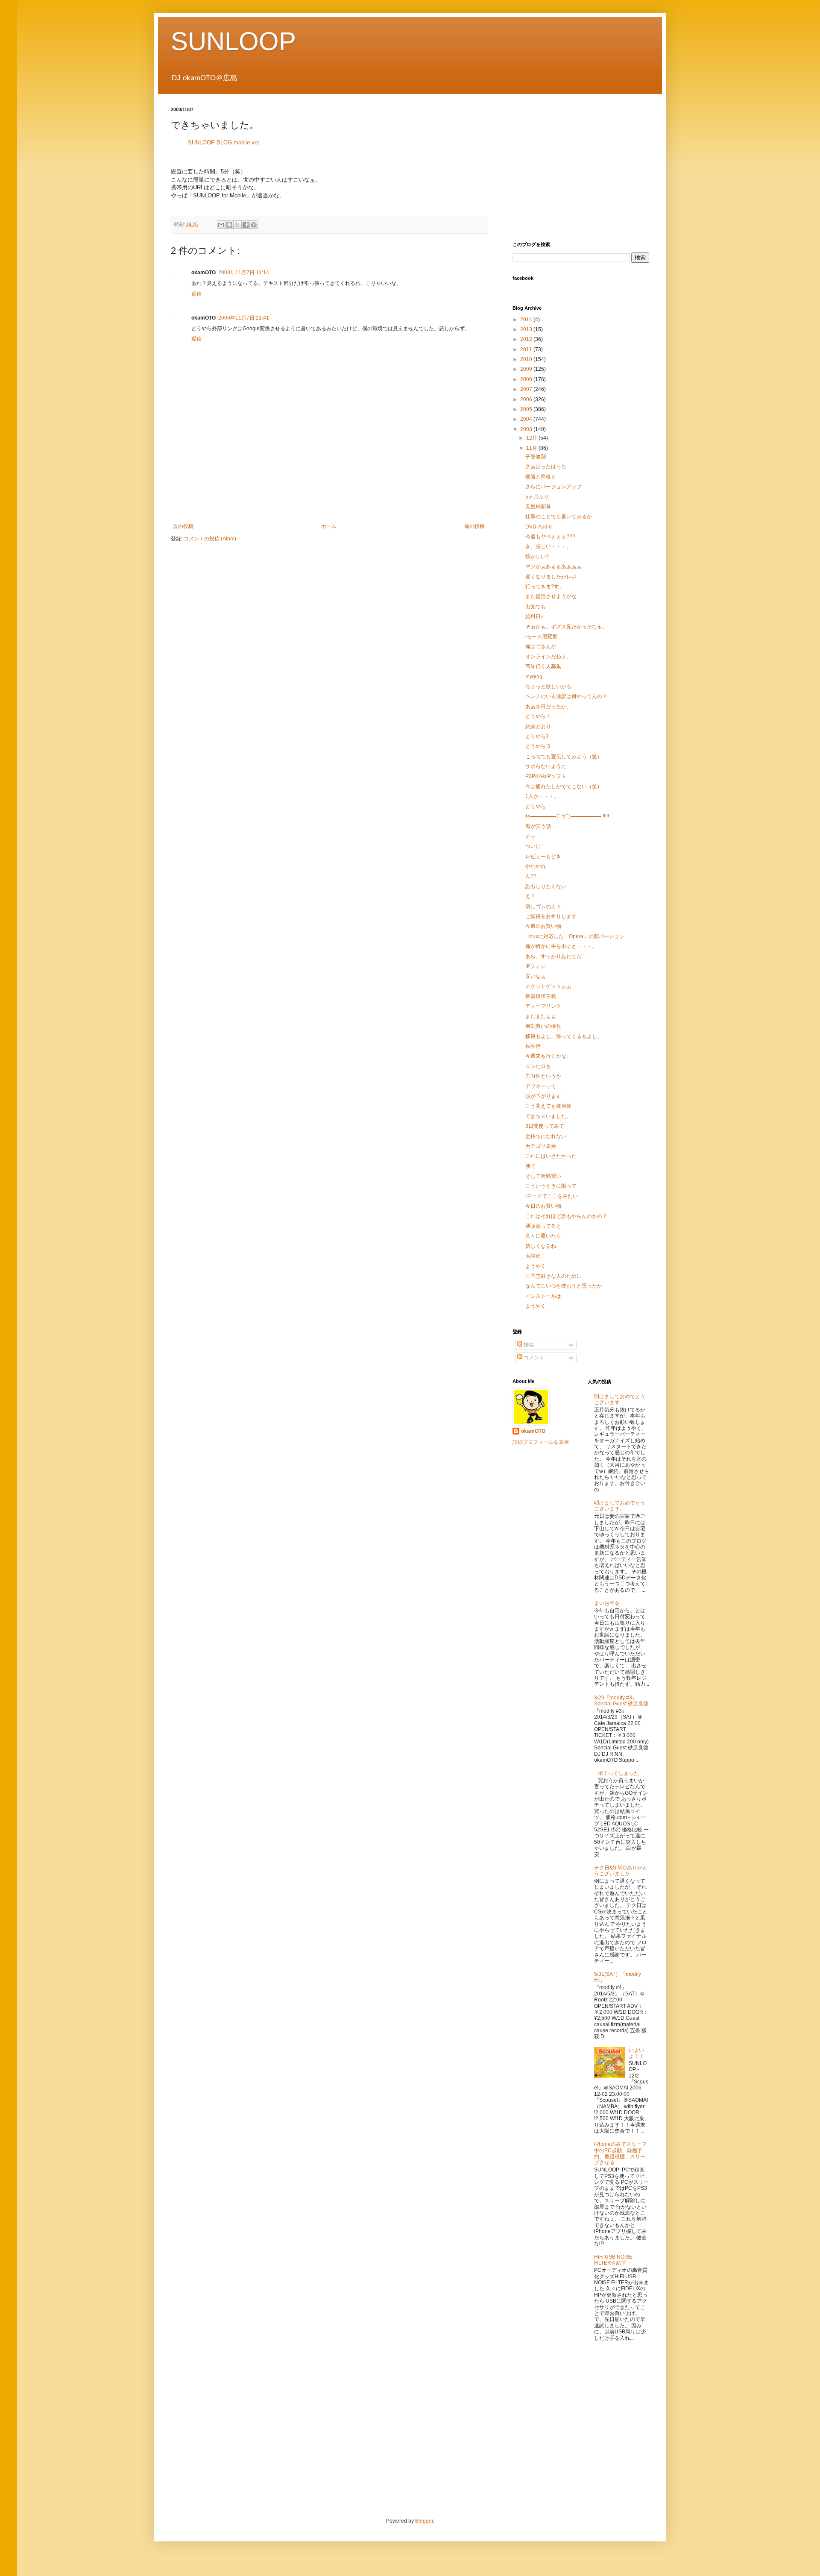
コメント (533, 1358)
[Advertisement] (329, 493)
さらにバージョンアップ (553, 487)
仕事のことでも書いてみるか (559, 516)
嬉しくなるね (541, 1246)
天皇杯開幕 (538, 507)
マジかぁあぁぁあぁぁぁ (553, 566)
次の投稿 (183, 526)
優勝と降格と (541, 477)
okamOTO (533, 1431)
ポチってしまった (618, 1773)
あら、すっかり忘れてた (553, 956)
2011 (527, 349)
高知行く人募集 (543, 666)
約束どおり (538, 727)
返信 (196, 294)
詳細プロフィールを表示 (541, 1442)
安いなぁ (536, 976)
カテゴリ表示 (541, 1146)
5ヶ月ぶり (537, 497)
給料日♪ (534, 616)
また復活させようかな (551, 596)
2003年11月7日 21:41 (244, 318)
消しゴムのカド (543, 907)
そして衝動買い (543, 1176)
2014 (527, 320)
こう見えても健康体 (548, 1106)
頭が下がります (543, 1096)
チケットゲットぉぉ (548, 986)
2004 (527, 419)
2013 (527, 329)
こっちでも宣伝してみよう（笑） (564, 757)
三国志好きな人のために (553, 1276)
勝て (530, 1166)
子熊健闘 (536, 457)
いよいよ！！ (636, 2053)
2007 (527, 389)
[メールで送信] (221, 225)
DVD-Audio (539, 527)
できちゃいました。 (548, 1116)
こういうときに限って (551, 1186)
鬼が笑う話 (538, 826)
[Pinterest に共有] (254, 225)
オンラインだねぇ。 (548, 657)
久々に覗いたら (543, 1236)
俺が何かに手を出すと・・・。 (561, 946)
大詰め (533, 1256)
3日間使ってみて (545, 1126)
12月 (532, 438)
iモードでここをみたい (552, 1196)
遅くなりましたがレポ (551, 577)
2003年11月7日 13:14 (244, 273)
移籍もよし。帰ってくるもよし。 (564, 1036)
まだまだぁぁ (541, 1016)
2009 (527, 369)
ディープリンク (543, 1006)
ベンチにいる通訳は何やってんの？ (566, 696)
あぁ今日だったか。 (548, 707)
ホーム (329, 526)
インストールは (543, 1296)
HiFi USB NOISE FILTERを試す (613, 2260)
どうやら (536, 807)
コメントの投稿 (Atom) (210, 539)
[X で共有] (237, 225)
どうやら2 (537, 736)
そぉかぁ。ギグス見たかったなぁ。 (566, 627)
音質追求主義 (541, 996)
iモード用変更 (541, 637)
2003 (527, 429)
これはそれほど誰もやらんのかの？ (566, 1216)
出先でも (536, 607)
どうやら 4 (538, 716)
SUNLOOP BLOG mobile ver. (224, 142)
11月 (532, 448)
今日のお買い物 (543, 1206)
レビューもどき (543, 857)
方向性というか (543, 1076)
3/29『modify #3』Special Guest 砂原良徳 (621, 1701)
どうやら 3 (538, 746)
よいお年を (607, 1603)
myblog (534, 677)
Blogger (424, 2521)
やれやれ (536, 866)
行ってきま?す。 (545, 587)
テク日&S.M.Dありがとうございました (621, 1871)
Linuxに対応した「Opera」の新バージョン (575, 936)
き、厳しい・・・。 (548, 546)
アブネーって (541, 1086)
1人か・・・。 (542, 796)
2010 (527, 359)
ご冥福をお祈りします (551, 916)
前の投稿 (474, 526)
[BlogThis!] (229, 225)
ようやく (536, 1266)
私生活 (533, 1046)
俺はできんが (541, 646)
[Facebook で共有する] (246, 225)
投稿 (528, 1345)
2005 (527, 409)
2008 (527, 379)
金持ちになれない (546, 1136)
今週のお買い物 (543, 926)
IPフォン (535, 966)
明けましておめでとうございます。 (620, 1506)
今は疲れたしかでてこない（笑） (564, 786)
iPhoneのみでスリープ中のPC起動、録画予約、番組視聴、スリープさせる (620, 2153)
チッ (530, 836)
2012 (527, 339)
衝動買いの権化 (543, 1026)
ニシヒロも (538, 1066)
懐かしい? (537, 557)
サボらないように (546, 766)
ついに (533, 846)
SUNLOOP (233, 41)
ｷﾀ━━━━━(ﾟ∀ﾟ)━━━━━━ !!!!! (567, 816)
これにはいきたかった (551, 1156)
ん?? (531, 876)
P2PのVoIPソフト (546, 776)
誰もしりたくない (546, 886)
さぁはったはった (546, 466)
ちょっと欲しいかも (548, 687)
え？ (530, 896)
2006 (527, 399)
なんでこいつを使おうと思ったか (564, 1286)
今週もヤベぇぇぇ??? (550, 537)
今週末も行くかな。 (548, 1056)
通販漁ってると (543, 1226)
